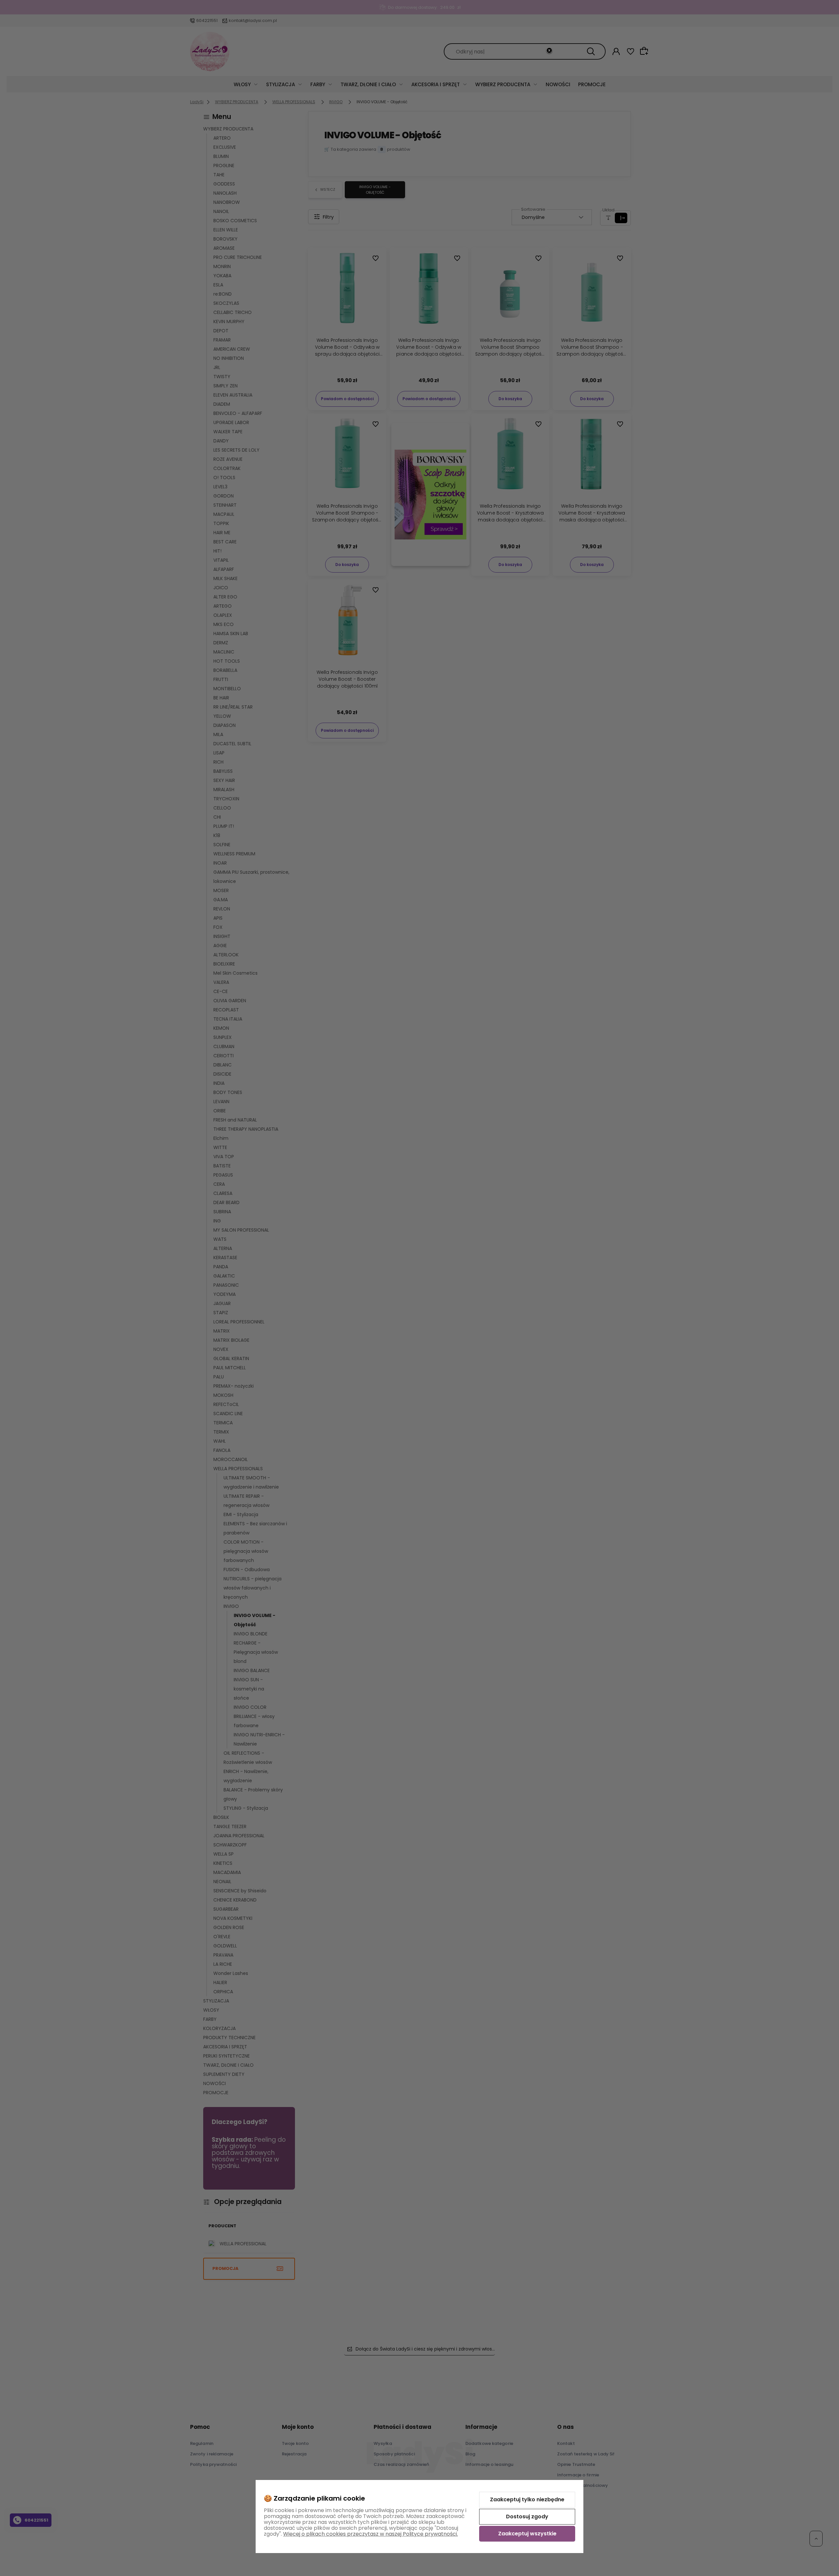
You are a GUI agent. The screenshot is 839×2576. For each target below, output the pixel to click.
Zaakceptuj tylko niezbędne (527, 2499)
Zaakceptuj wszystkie (527, 2534)
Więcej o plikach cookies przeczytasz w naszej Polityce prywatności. (371, 2534)
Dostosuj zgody (527, 2517)
